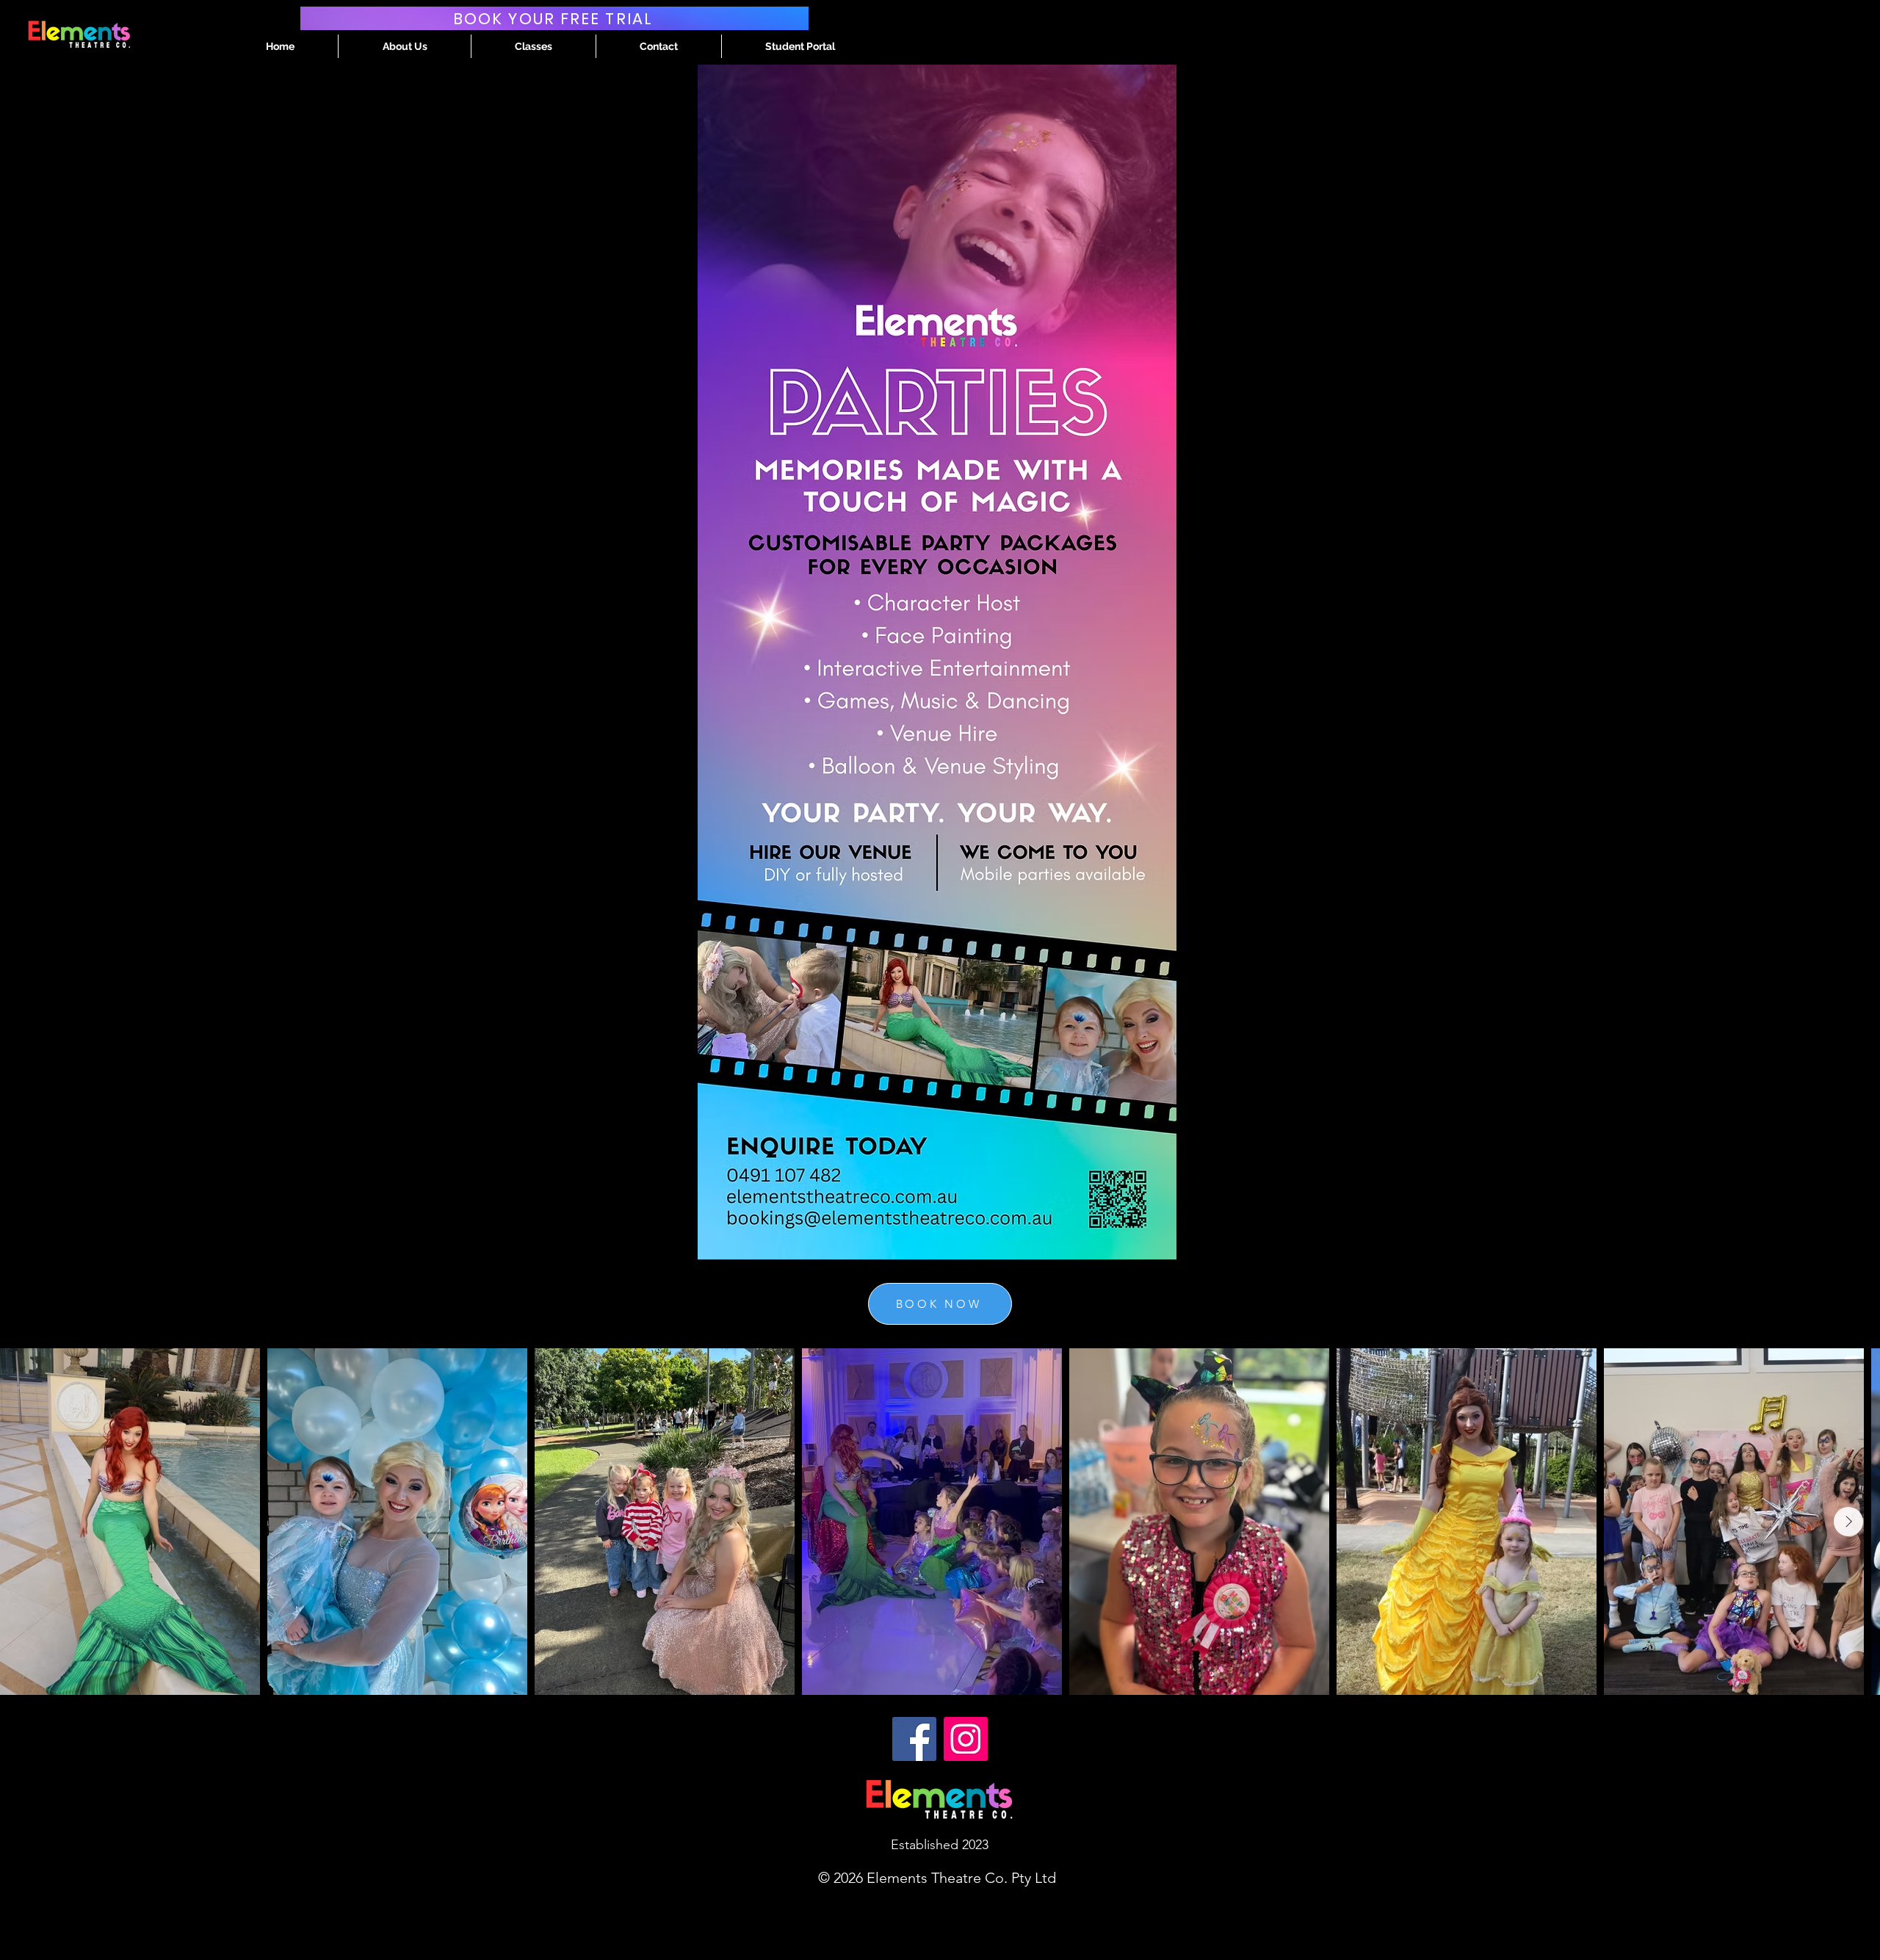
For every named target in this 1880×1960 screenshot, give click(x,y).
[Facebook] (914, 1739)
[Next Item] (1848, 1522)
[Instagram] (966, 1739)
